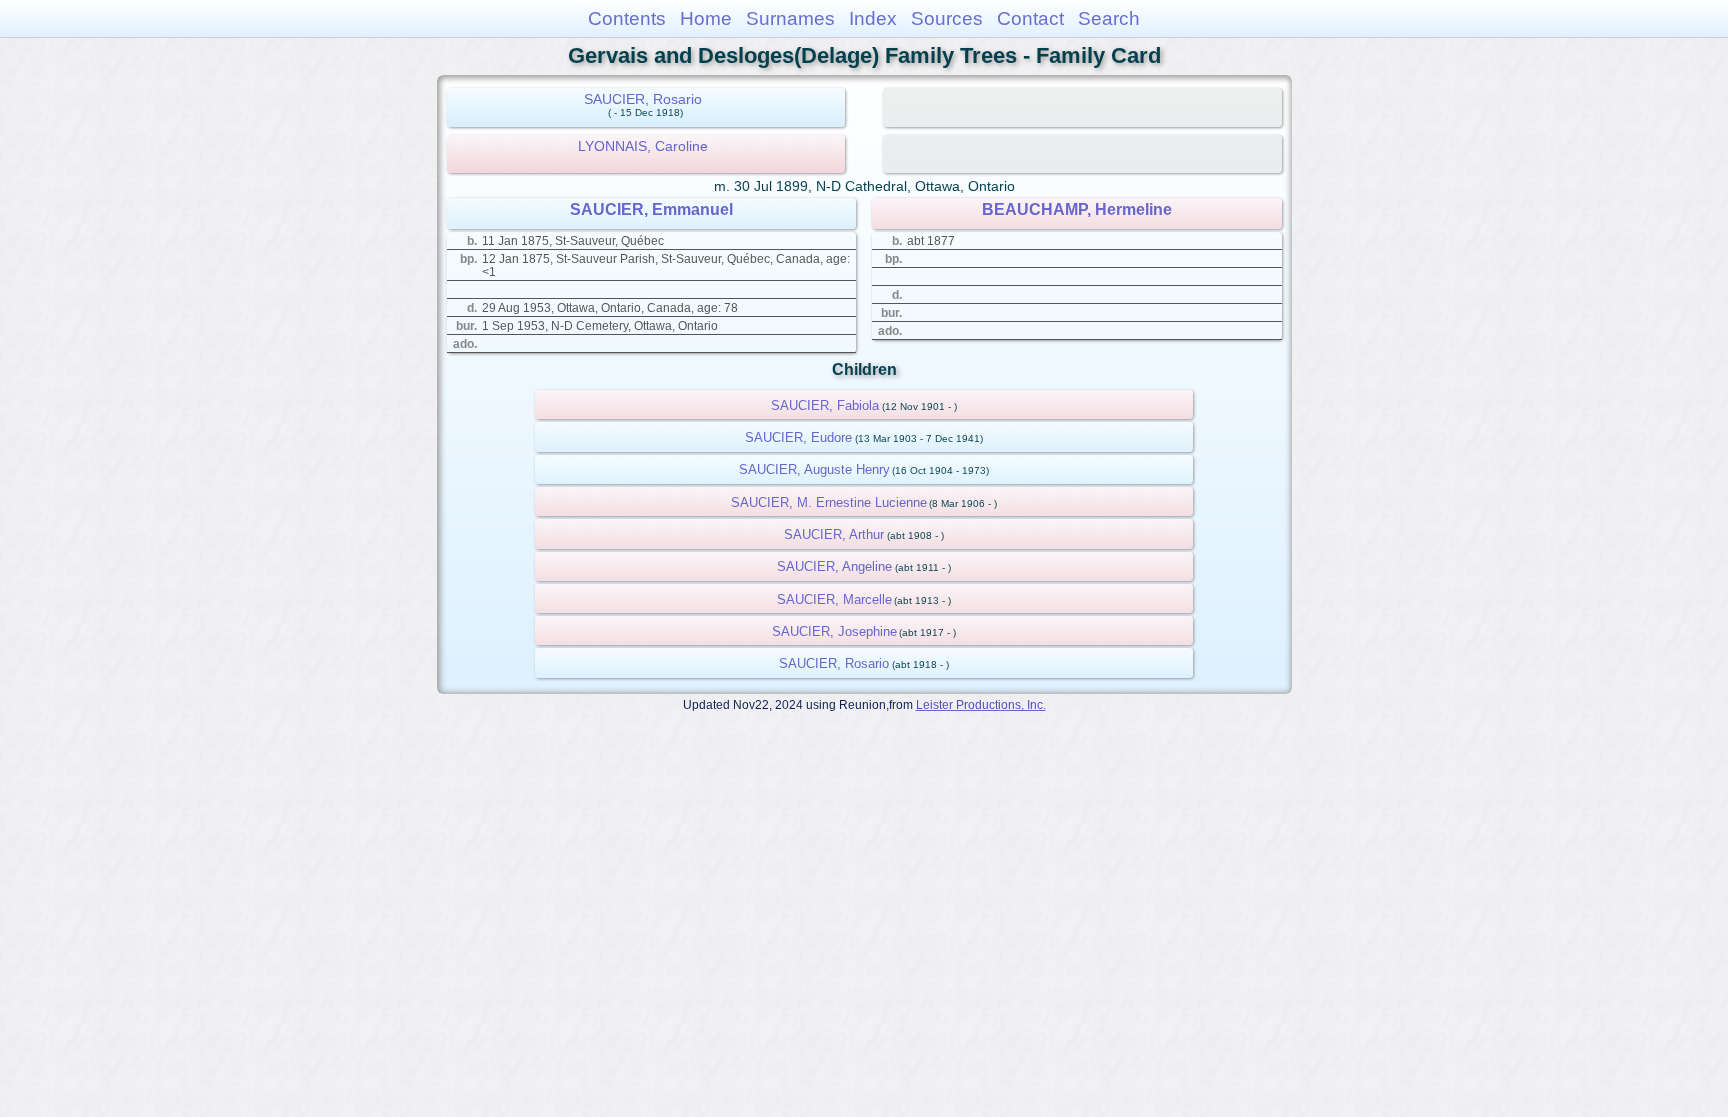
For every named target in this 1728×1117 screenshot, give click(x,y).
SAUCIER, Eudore (798, 437)
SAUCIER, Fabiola (825, 405)
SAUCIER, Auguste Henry (814, 469)
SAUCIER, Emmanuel (651, 209)
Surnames (790, 18)
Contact (1030, 18)
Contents (627, 18)
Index (873, 18)
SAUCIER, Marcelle (834, 599)
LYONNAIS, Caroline (643, 146)
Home (706, 18)
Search (1109, 18)
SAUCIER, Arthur (834, 534)
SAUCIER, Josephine (834, 631)
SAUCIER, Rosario (643, 99)
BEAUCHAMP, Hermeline (1077, 209)
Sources (947, 18)
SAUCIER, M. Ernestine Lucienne (829, 502)
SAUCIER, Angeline (834, 566)
